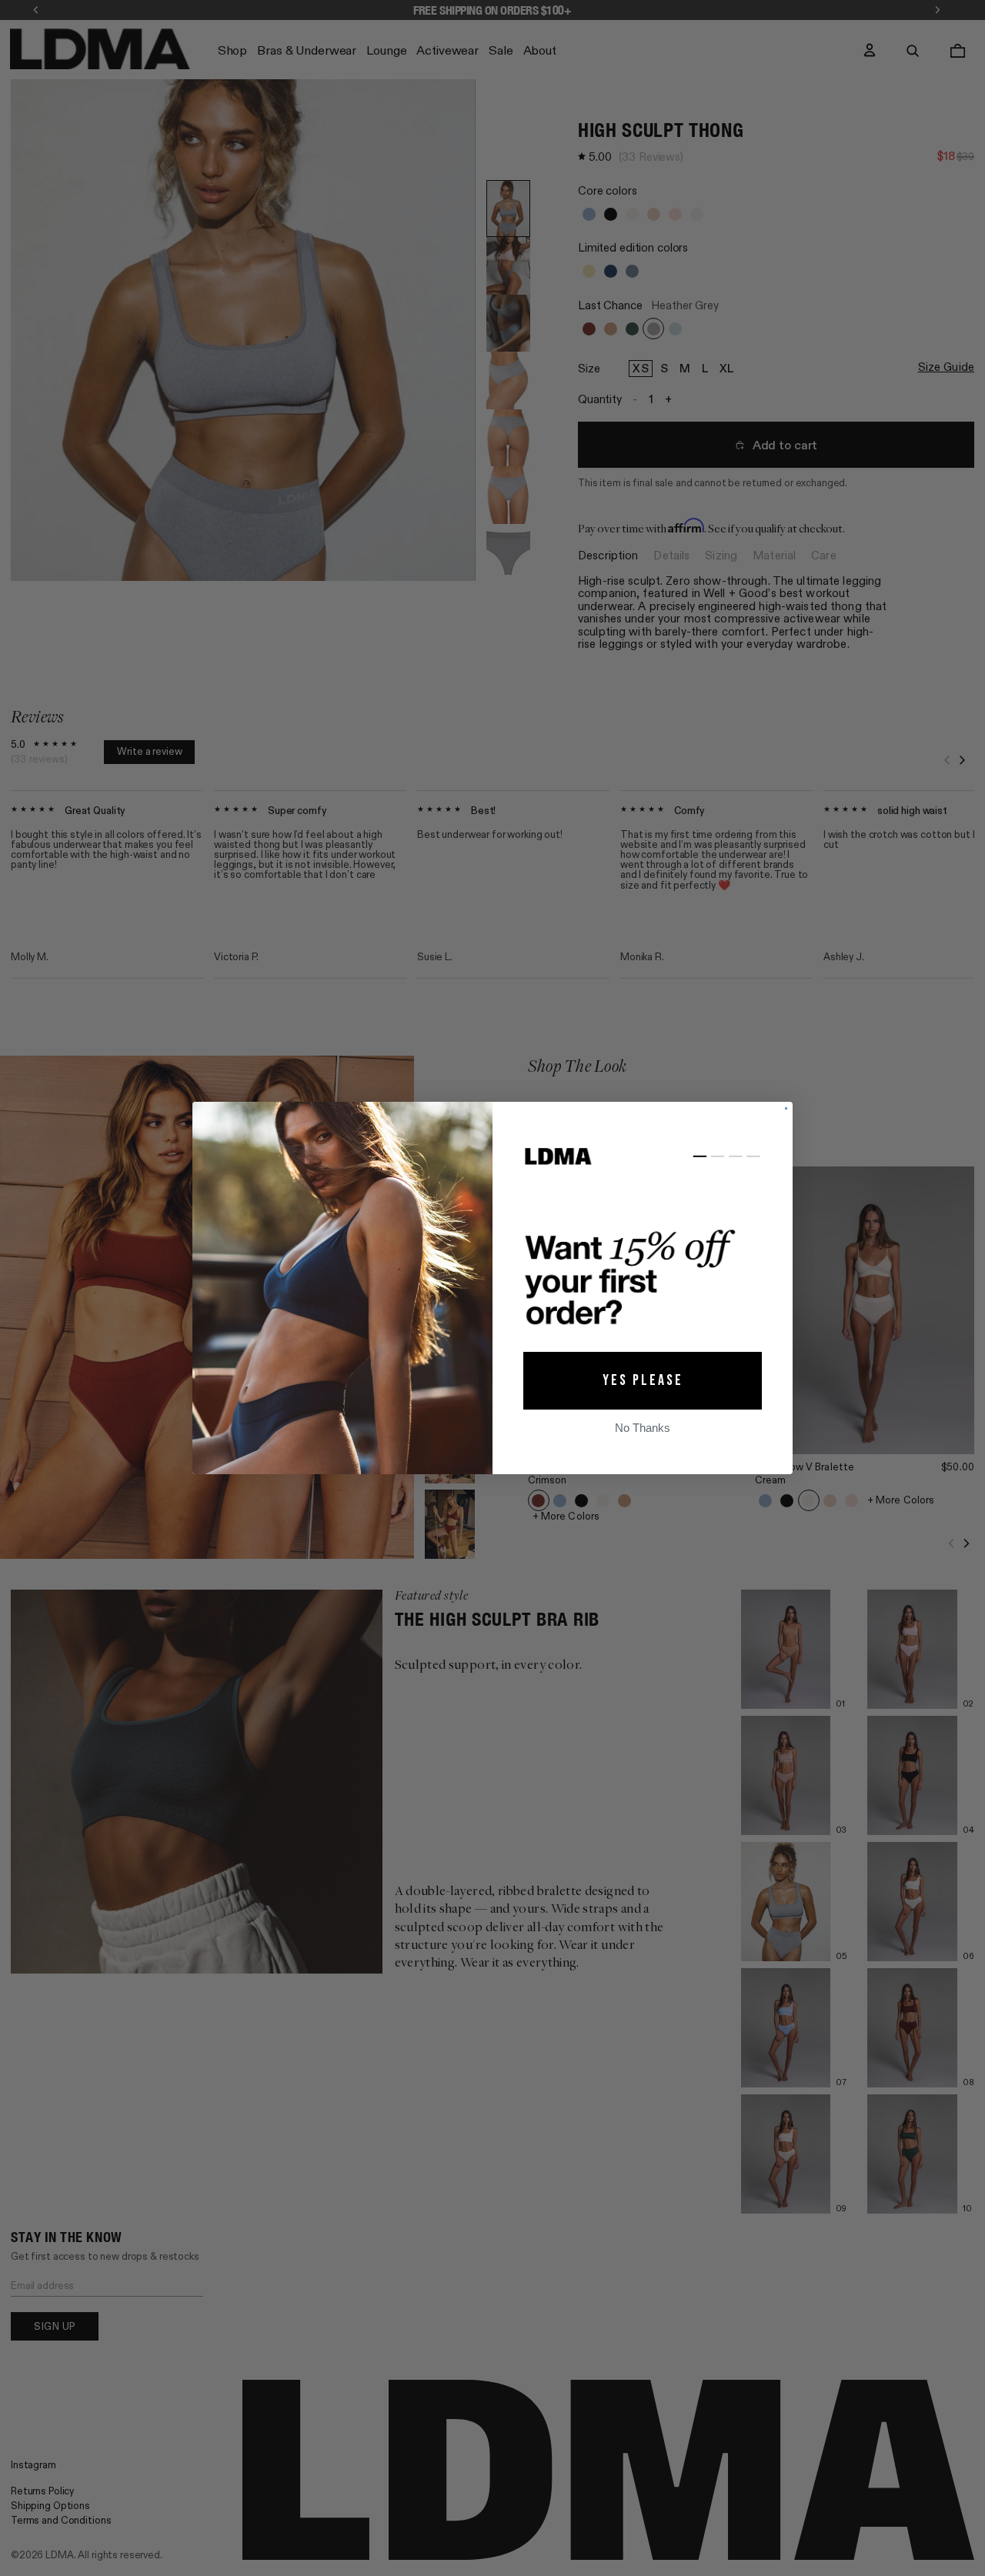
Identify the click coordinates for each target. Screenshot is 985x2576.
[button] (643, 1241)
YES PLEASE (643, 1380)
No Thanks (643, 1428)
